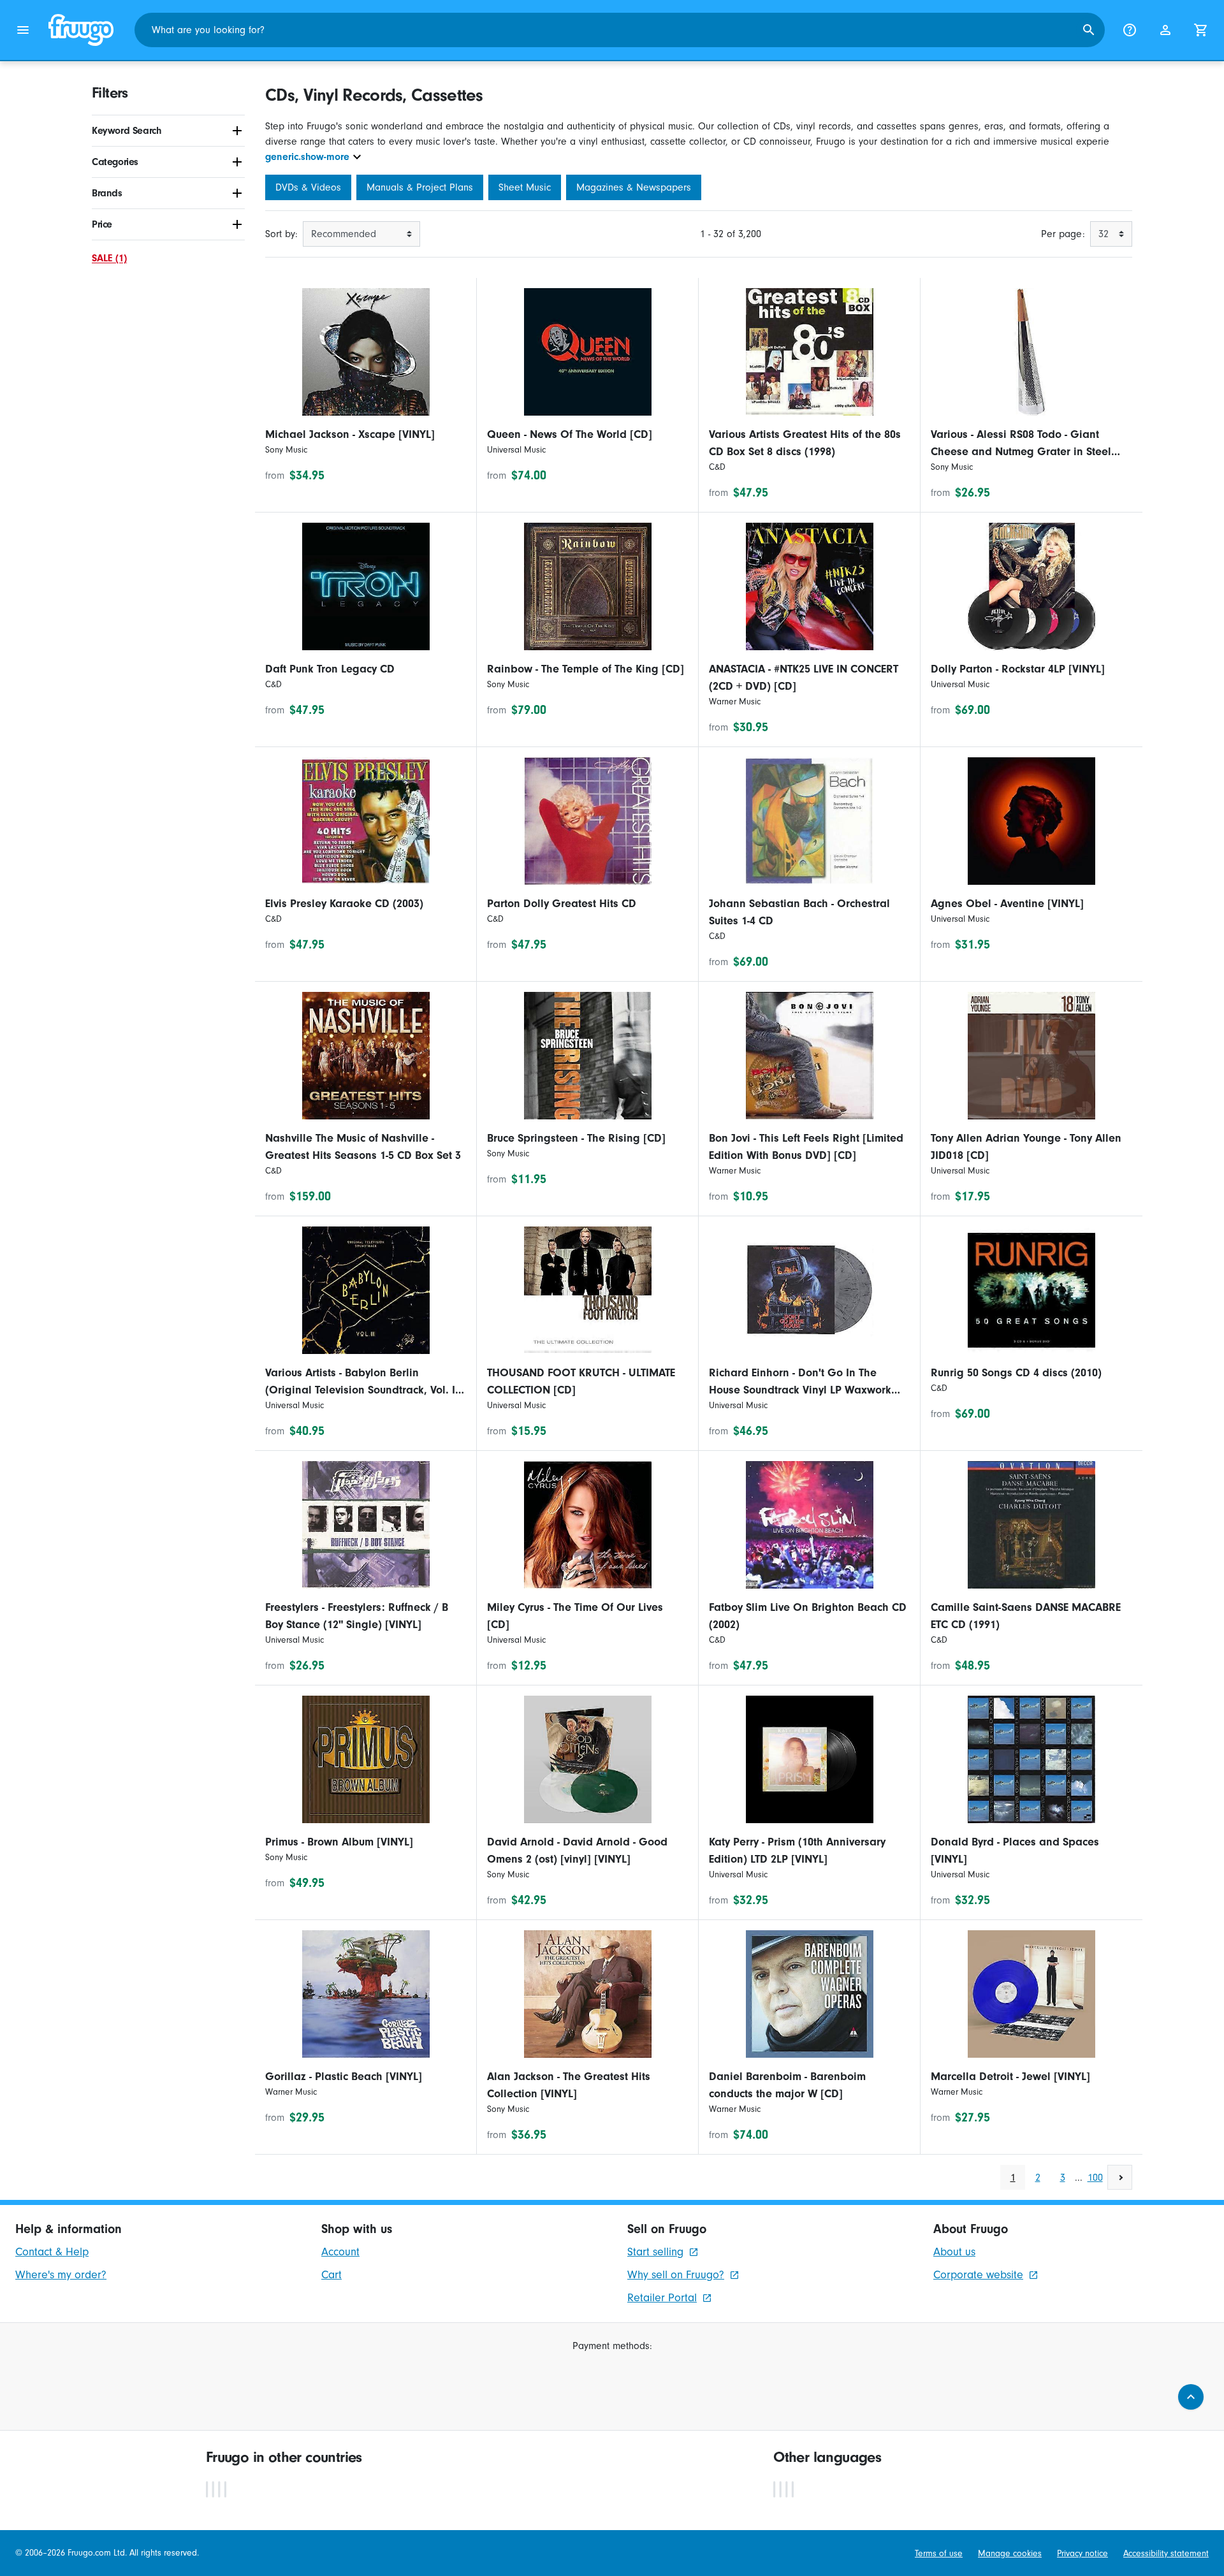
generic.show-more (307, 157)
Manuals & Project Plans (420, 187)
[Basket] (1201, 30)
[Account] (1165, 30)
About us (954, 2252)
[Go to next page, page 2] (1120, 2177)
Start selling (655, 2252)
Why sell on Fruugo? (676, 2275)
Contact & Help (52, 2252)
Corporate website (978, 2275)
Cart (331, 2275)
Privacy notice (1082, 2553)
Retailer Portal (662, 2298)
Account (340, 2252)
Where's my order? (61, 2275)
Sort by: (281, 234)
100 (1095, 2178)
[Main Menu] (23, 30)
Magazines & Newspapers (634, 187)
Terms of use (939, 2553)
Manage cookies (1010, 2553)
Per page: (1063, 234)
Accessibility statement (1166, 2553)
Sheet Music (525, 187)
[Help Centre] (1130, 30)
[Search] (1089, 30)
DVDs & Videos (308, 187)
